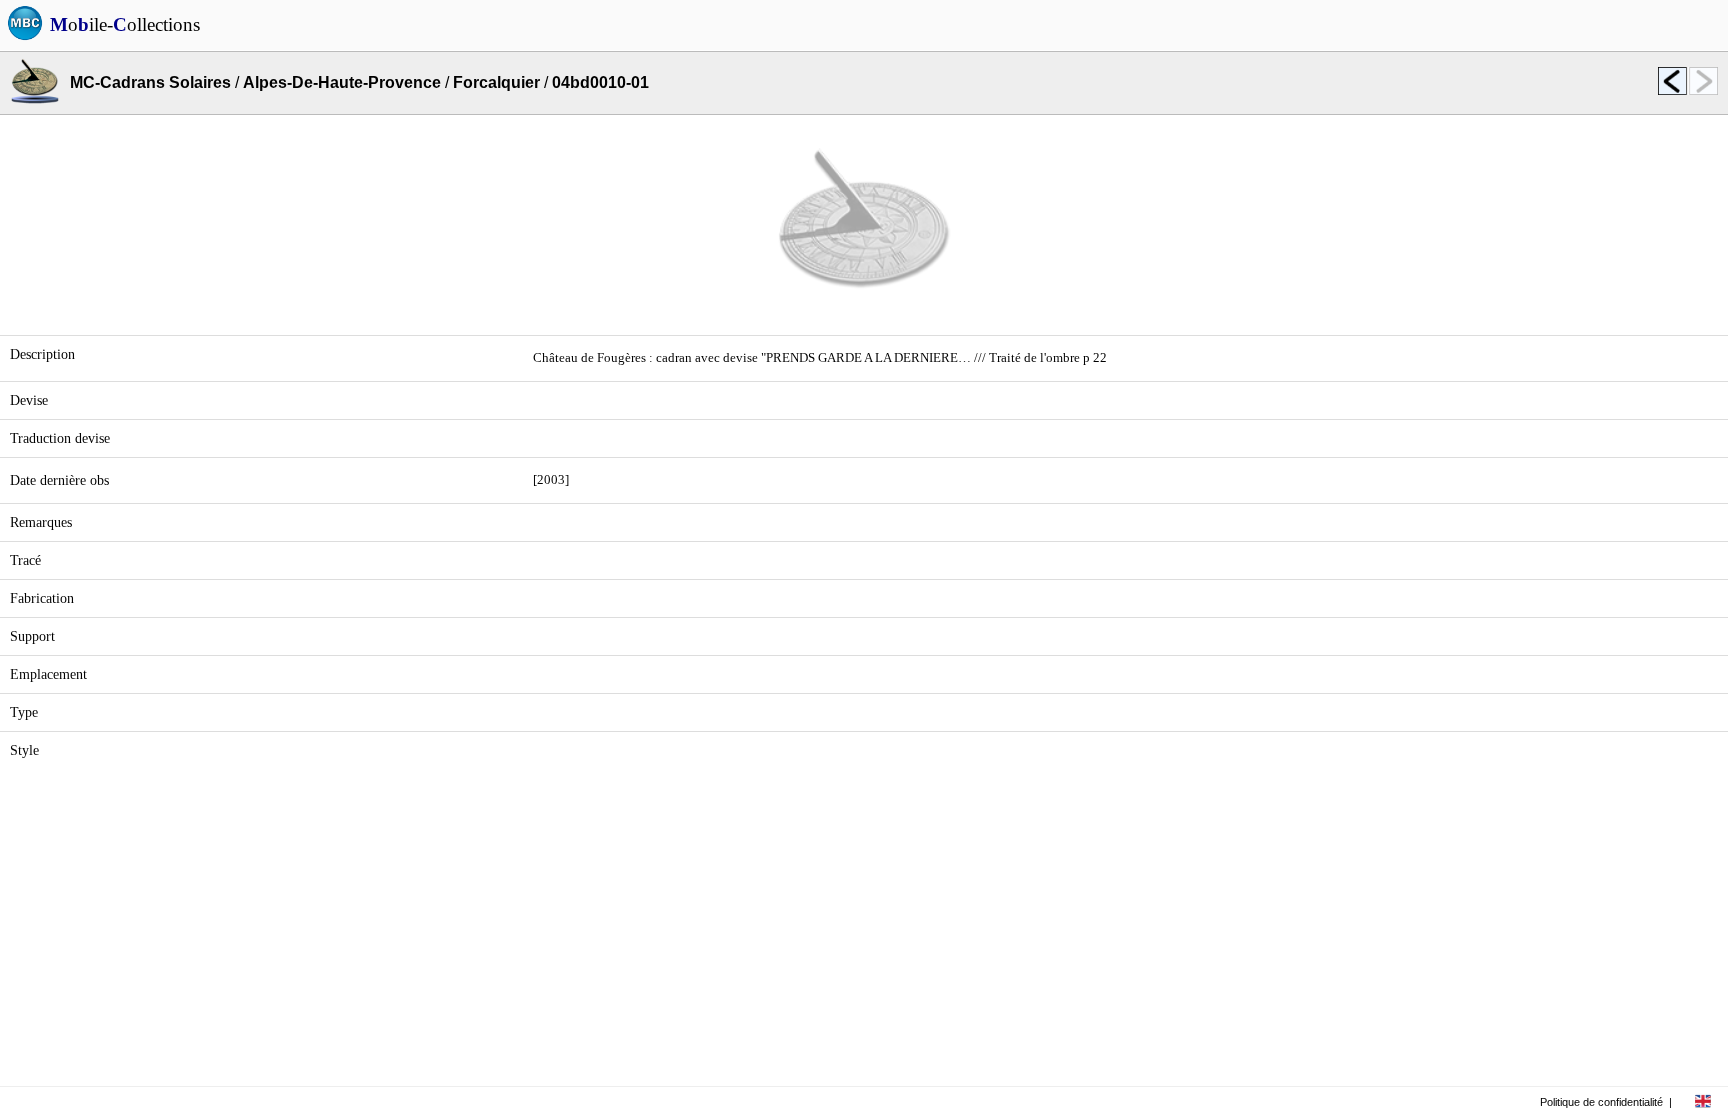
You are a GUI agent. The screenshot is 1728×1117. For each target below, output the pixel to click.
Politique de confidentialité (1601, 1102)
